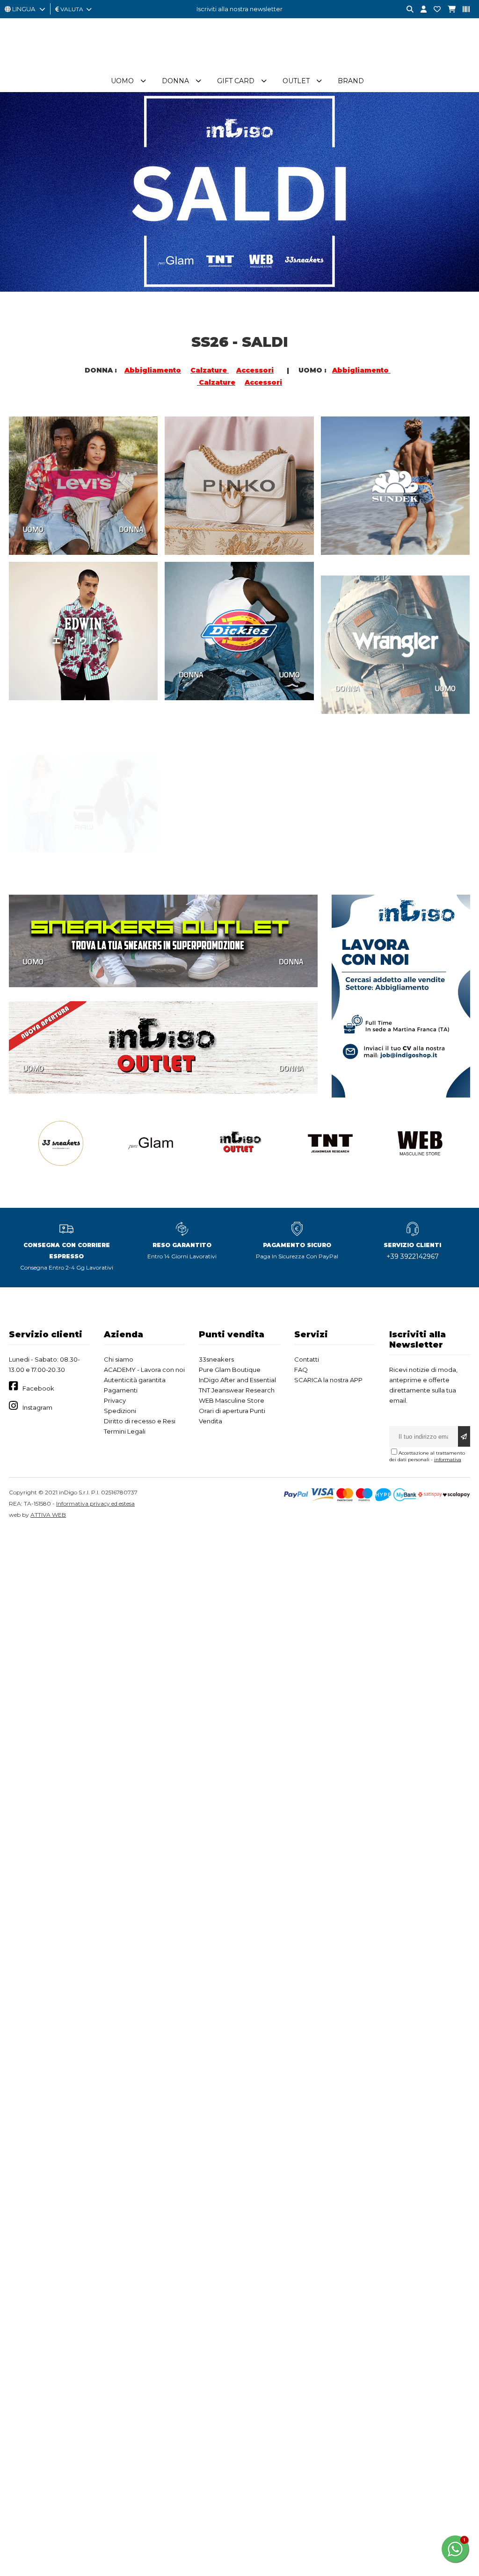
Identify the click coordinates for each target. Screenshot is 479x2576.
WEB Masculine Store (232, 1400)
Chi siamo (119, 1359)
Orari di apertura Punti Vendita (232, 1416)
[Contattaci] (434, 10)
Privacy (115, 1400)
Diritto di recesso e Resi (140, 1421)
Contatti (307, 1359)
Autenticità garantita (135, 1380)
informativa (448, 1460)
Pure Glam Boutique (230, 1370)
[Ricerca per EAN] (463, 10)
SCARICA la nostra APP (328, 1380)
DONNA (131, 529)
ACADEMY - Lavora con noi (144, 1370)
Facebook (38, 1388)
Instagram (37, 1407)
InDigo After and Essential (237, 1380)
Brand (351, 81)
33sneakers (216, 1359)
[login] (420, 10)
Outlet (296, 81)
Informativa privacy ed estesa (95, 1503)
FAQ (301, 1370)
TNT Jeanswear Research (237, 1390)
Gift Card (236, 81)
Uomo (122, 81)
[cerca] (406, 10)
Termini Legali (125, 1431)
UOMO (33, 529)
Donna (175, 81)
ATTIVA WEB (48, 1515)
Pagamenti (121, 1390)
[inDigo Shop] (239, 65)
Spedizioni (120, 1411)
